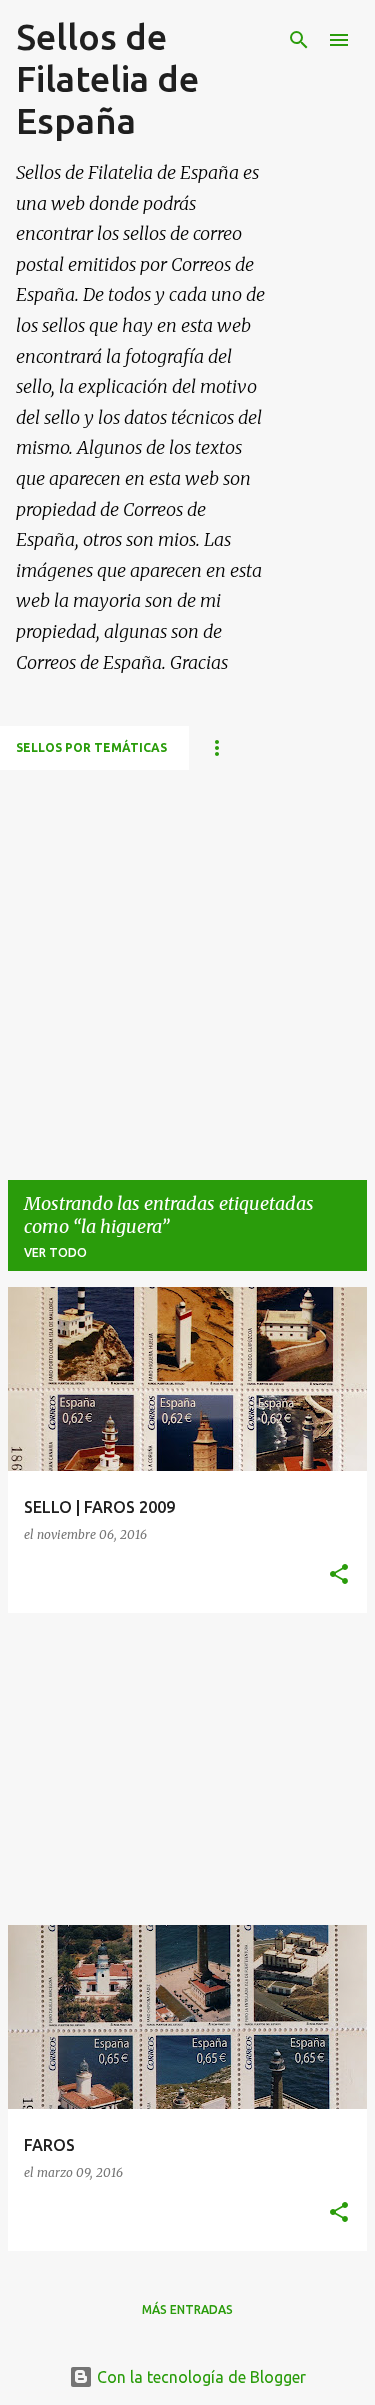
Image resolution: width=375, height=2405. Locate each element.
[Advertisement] (187, 957)
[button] (339, 1575)
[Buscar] (299, 40)
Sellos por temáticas (91, 747)
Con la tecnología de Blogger (199, 2377)
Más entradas (187, 2309)
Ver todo (55, 1252)
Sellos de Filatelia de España (107, 78)
